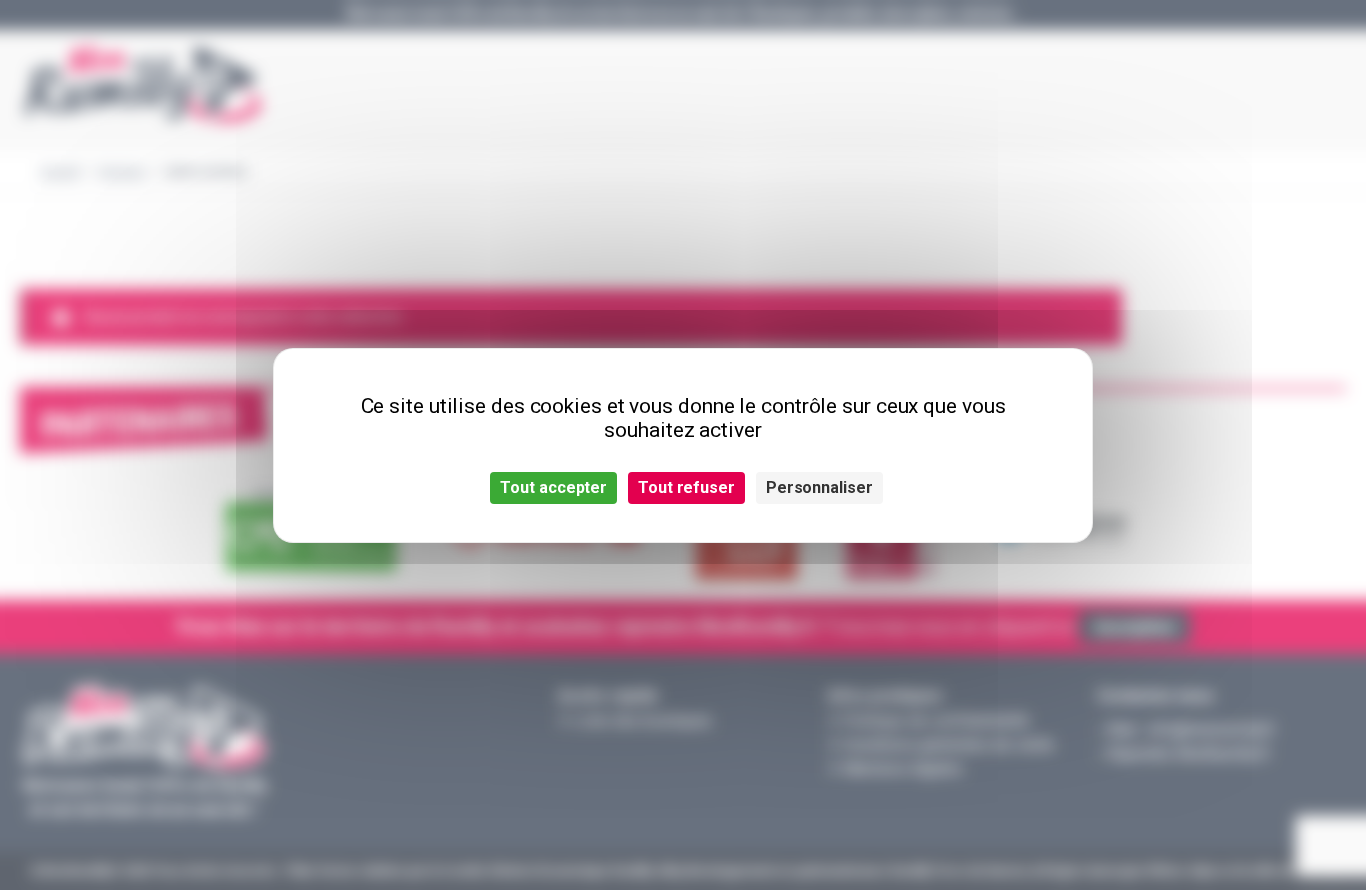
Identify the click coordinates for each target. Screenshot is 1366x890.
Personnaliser (819, 487)
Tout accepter (553, 487)
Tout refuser (686, 487)
